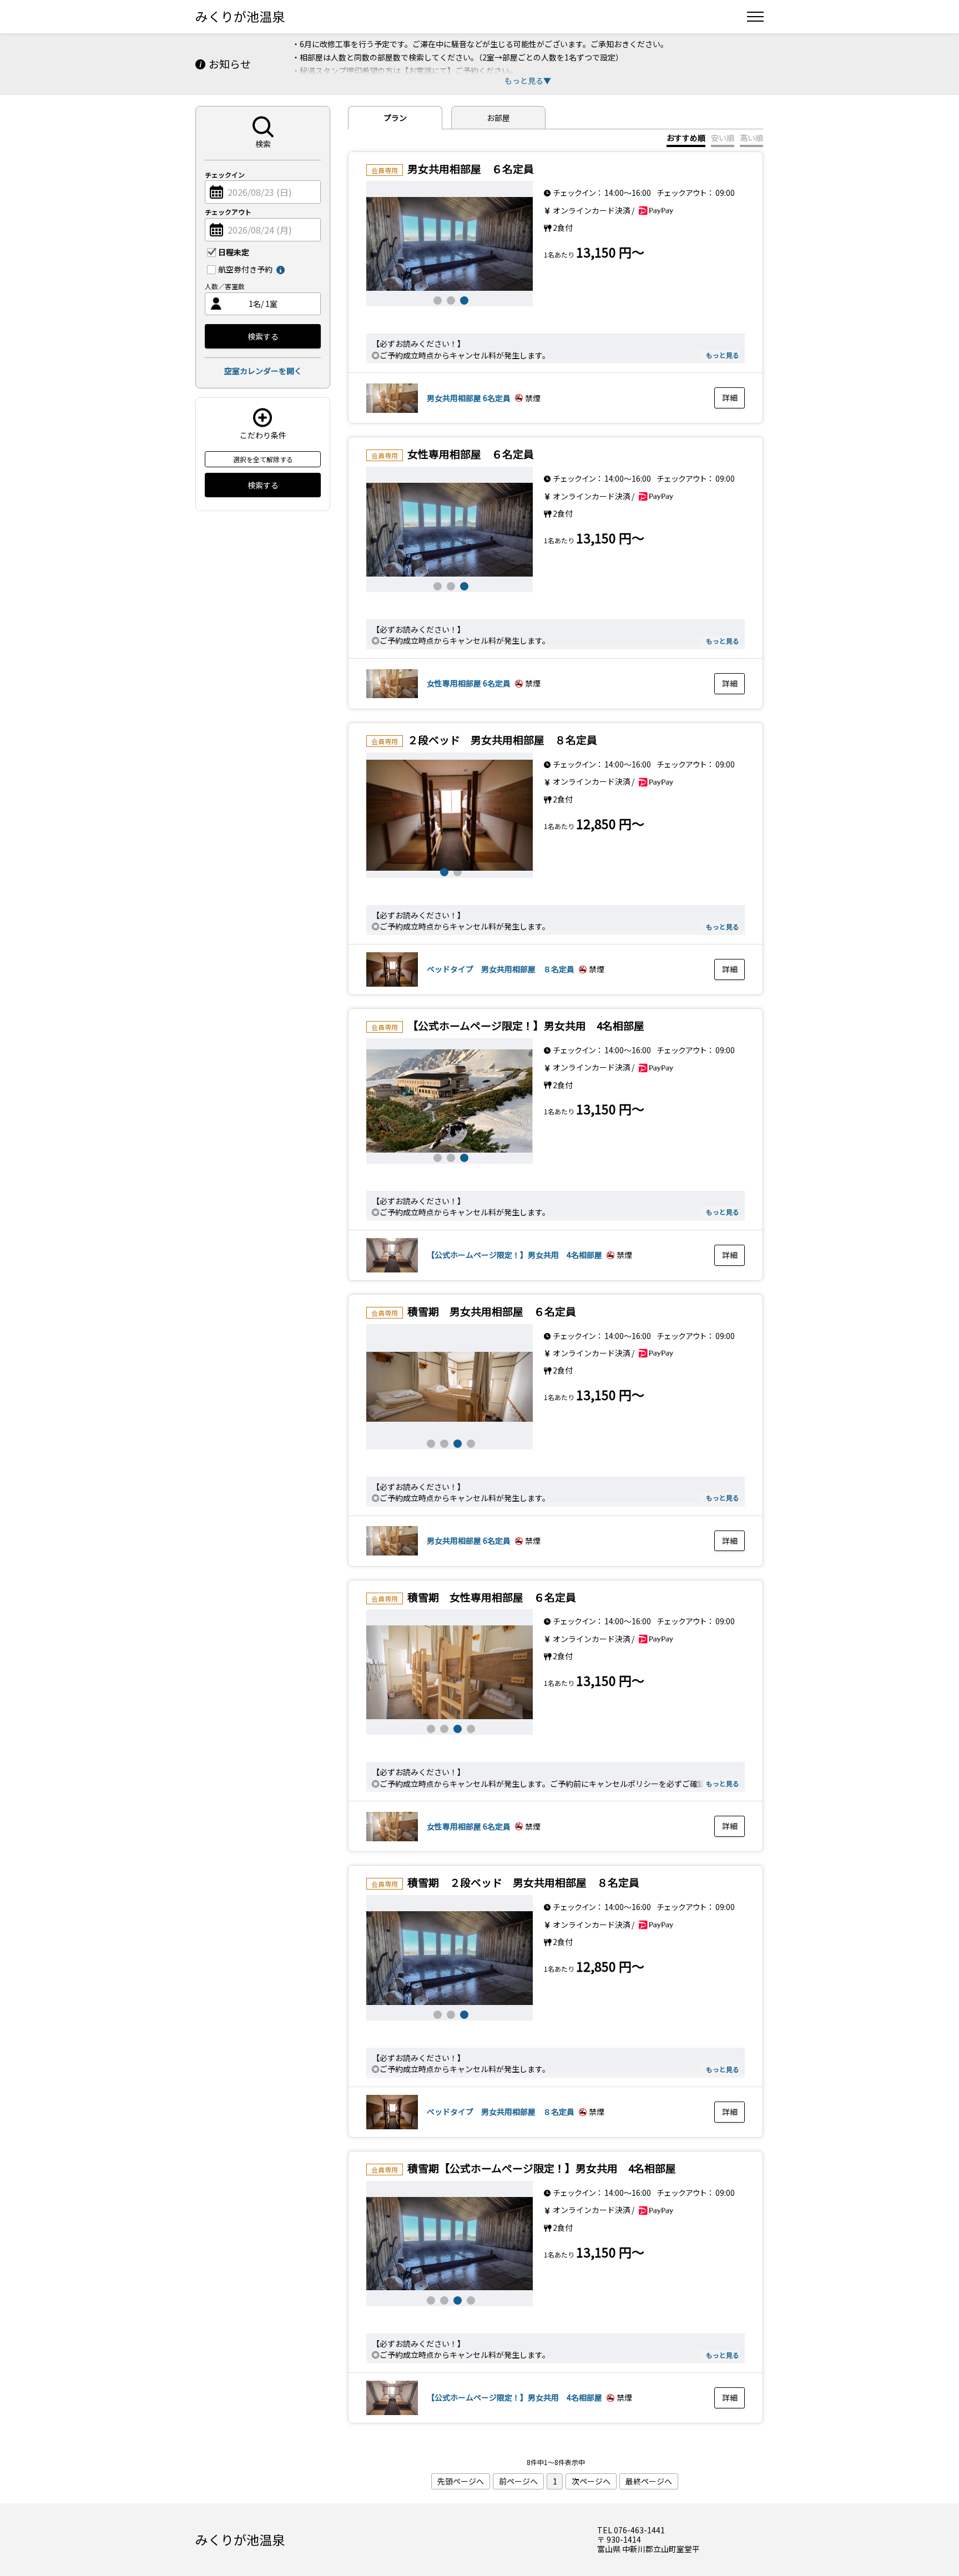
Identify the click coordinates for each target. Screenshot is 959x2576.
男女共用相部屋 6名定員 (469, 398)
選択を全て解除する (263, 459)
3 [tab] (463, 299)
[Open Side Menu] (755, 17)
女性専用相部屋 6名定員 (469, 683)
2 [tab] (450, 299)
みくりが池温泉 (240, 16)
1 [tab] (436, 299)
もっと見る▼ (528, 80)
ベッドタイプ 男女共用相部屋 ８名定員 (501, 969)
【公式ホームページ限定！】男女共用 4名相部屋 (514, 1255)
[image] (450, 244)
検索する (263, 336)
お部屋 (498, 118)
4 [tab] (470, 1442)
